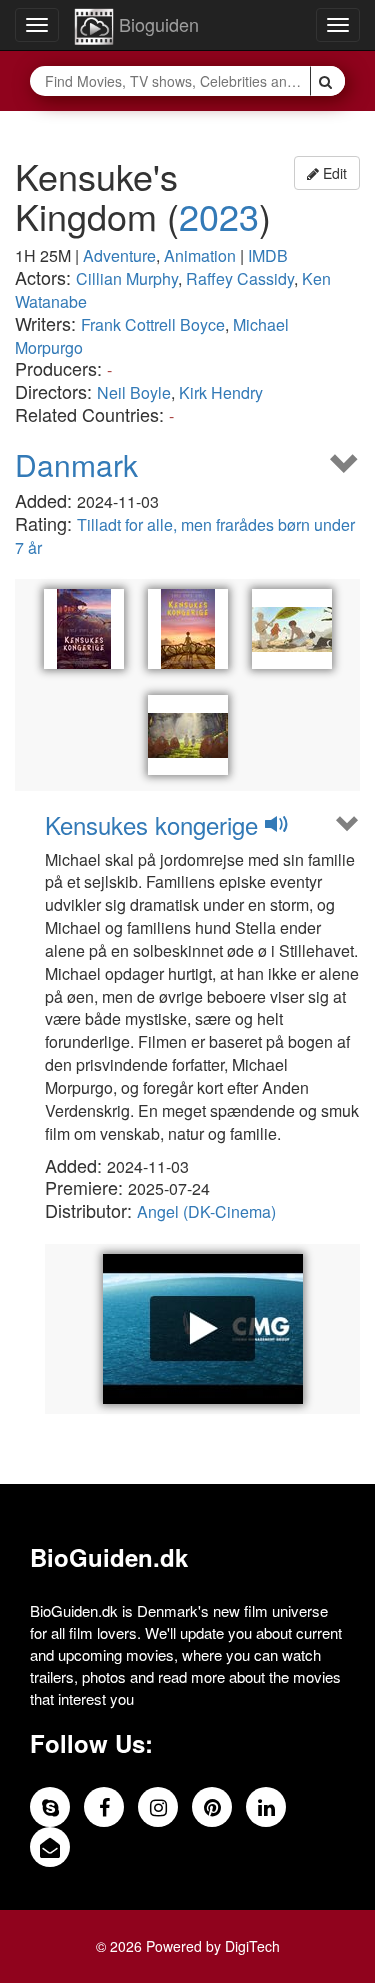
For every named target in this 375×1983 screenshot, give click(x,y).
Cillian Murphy (127, 278)
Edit (333, 173)
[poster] (84, 629)
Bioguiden (156, 24)
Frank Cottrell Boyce (153, 324)
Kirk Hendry (221, 392)
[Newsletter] (50, 1847)
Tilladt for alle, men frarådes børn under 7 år (185, 536)
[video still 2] (188, 735)
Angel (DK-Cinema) (206, 1211)
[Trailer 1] (203, 1329)
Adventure (119, 255)
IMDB (268, 255)
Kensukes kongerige (155, 824)
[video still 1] (292, 629)
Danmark (76, 464)
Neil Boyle (134, 392)
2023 (219, 215)
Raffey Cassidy (240, 278)
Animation (200, 255)
